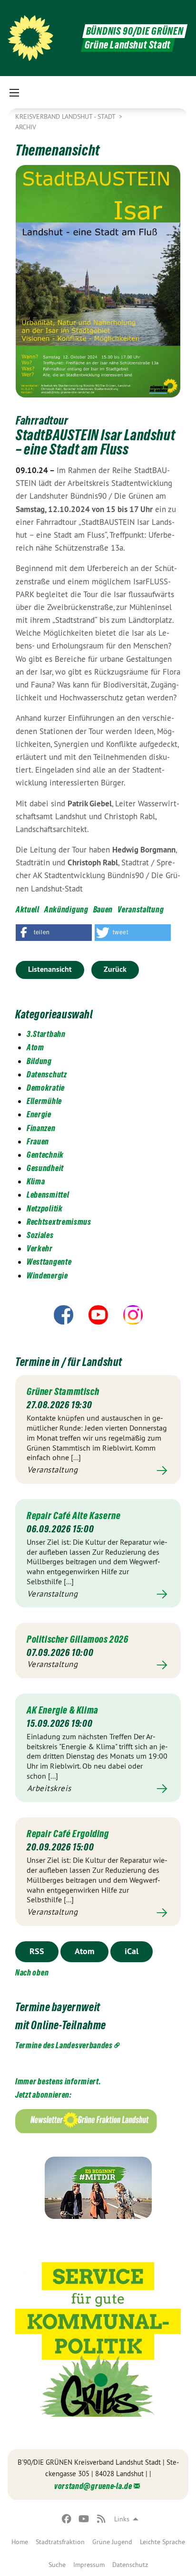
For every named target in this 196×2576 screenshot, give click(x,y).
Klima (36, 1181)
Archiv (26, 127)
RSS (37, 1951)
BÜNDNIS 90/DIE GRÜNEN (135, 31)
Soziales (40, 1235)
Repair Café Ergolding (68, 1834)
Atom (35, 1047)
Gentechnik (45, 1155)
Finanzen (41, 1128)
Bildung (39, 1061)
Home (20, 2542)
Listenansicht (50, 969)
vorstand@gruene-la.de (93, 2486)
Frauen (38, 1141)
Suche (57, 2565)
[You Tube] (84, 2519)
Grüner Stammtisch (63, 1392)
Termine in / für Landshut (69, 1362)
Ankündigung (66, 909)
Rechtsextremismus (59, 1222)
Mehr (98, 1470)
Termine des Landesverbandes (64, 2045)
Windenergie (47, 1275)
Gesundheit (45, 1168)
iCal (132, 1951)
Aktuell (28, 909)
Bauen (103, 909)
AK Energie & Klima (63, 1710)
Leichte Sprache (162, 2542)
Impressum (89, 2565)
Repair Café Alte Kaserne (73, 1516)
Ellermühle (44, 1101)
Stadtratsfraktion (60, 2542)
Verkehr (40, 1248)
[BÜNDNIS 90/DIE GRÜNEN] (30, 38)
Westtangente (49, 1262)
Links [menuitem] (122, 2519)
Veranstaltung (141, 909)
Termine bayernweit (58, 2007)
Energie (39, 1114)
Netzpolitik (45, 1208)
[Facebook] (66, 2519)
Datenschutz (130, 2565)
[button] (54, 933)
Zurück (115, 969)
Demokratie (46, 1088)
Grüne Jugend (112, 2542)
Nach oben (32, 1972)
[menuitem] (20, 2542)
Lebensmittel (48, 1195)
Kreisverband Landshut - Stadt (66, 116)
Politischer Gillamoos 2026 (78, 1639)
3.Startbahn (46, 1034)
